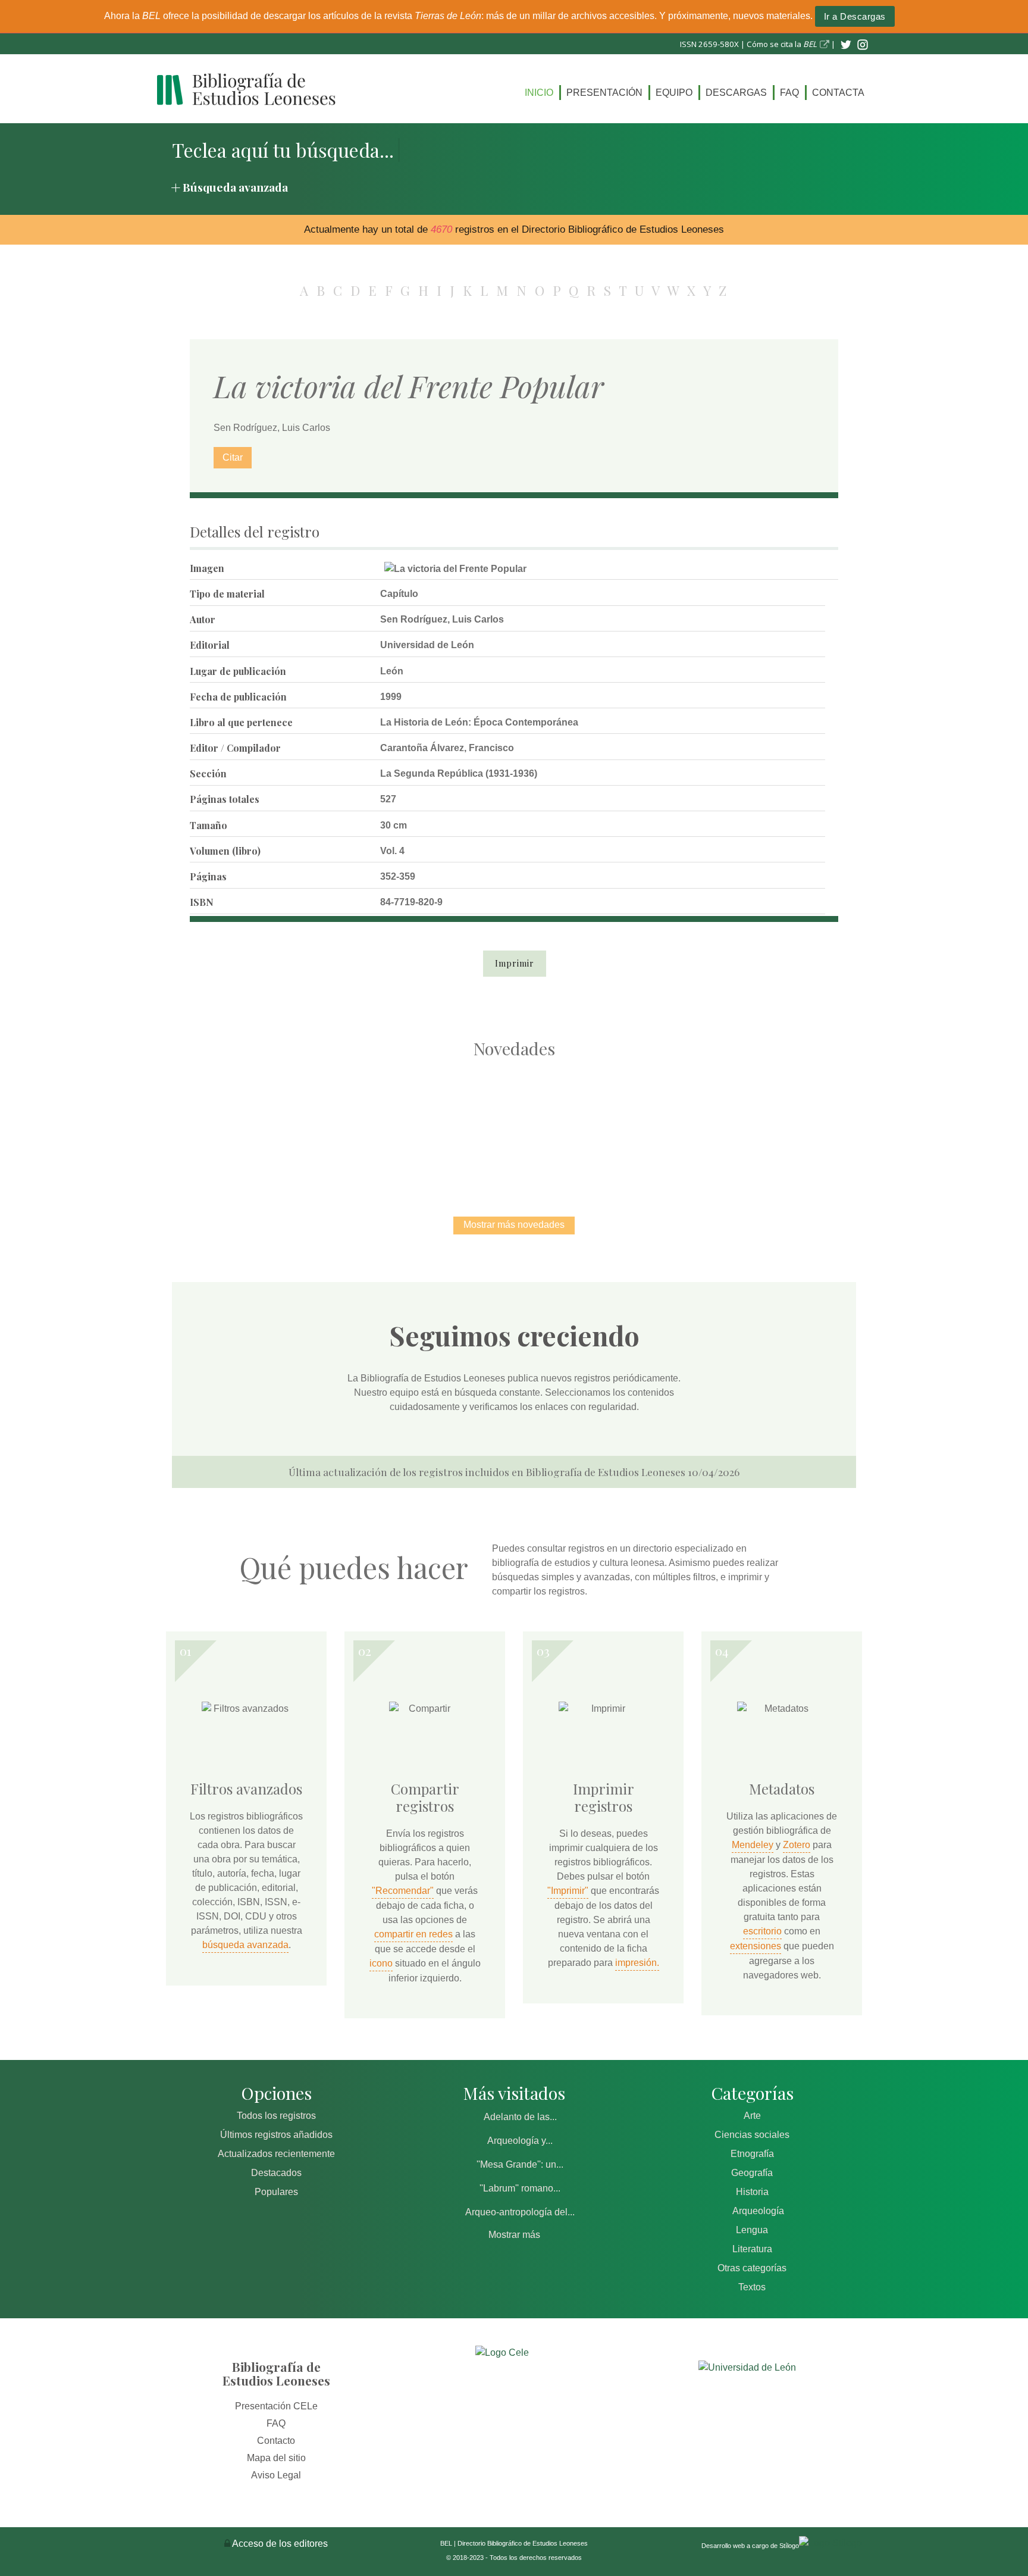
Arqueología (758, 2211)
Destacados (276, 2173)
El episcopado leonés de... (264, 1125)
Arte (752, 2116)
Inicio (539, 93)
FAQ (789, 93)
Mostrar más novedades (514, 1225)
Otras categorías (752, 2268)
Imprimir (515, 963)
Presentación (604, 93)
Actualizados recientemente (276, 2154)
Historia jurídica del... (514, 1125)
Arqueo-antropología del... (520, 2212)
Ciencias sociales (752, 2135)
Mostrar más (514, 2235)
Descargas (736, 93)
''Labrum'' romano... (520, 2188)
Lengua (752, 2230)
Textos (752, 2287)
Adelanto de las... (520, 2117)
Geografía (752, 2173)
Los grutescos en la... (389, 1125)
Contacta (838, 93)
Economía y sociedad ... (764, 1125)
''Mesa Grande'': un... (520, 2164)
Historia (752, 2192)
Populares (276, 2192)
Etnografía (752, 2154)
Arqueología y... (520, 2141)
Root (286, 1146)
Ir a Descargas (855, 16)
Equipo (674, 93)
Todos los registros (276, 2116)
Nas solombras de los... (639, 1125)
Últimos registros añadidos (276, 2135)
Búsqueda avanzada (235, 187)
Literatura (752, 2249)
